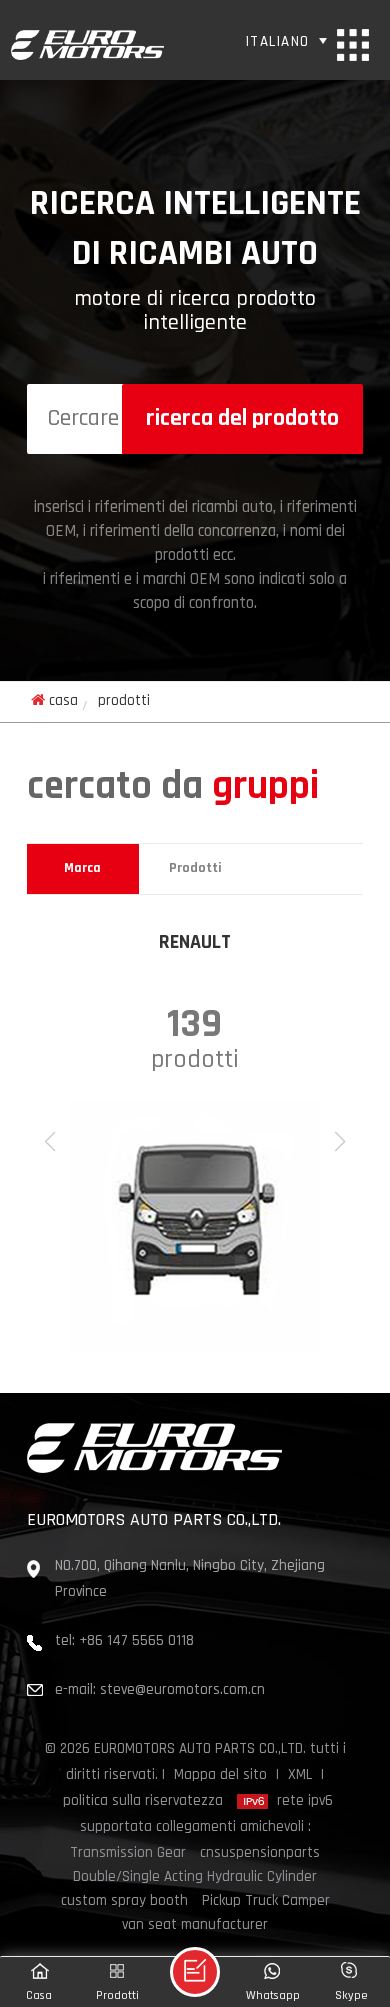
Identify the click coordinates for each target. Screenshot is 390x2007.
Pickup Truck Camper (266, 1901)
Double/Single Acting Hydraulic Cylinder (195, 1877)
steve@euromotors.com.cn (182, 1690)
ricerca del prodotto (242, 419)
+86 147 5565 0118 (136, 1641)
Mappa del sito (220, 1775)
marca (82, 868)
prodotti (195, 868)
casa (63, 701)
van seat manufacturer (195, 1925)
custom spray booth (124, 1901)
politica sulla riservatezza (143, 1801)
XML (300, 1775)
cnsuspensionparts (260, 1853)
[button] (339, 1142)
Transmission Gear (128, 1853)
